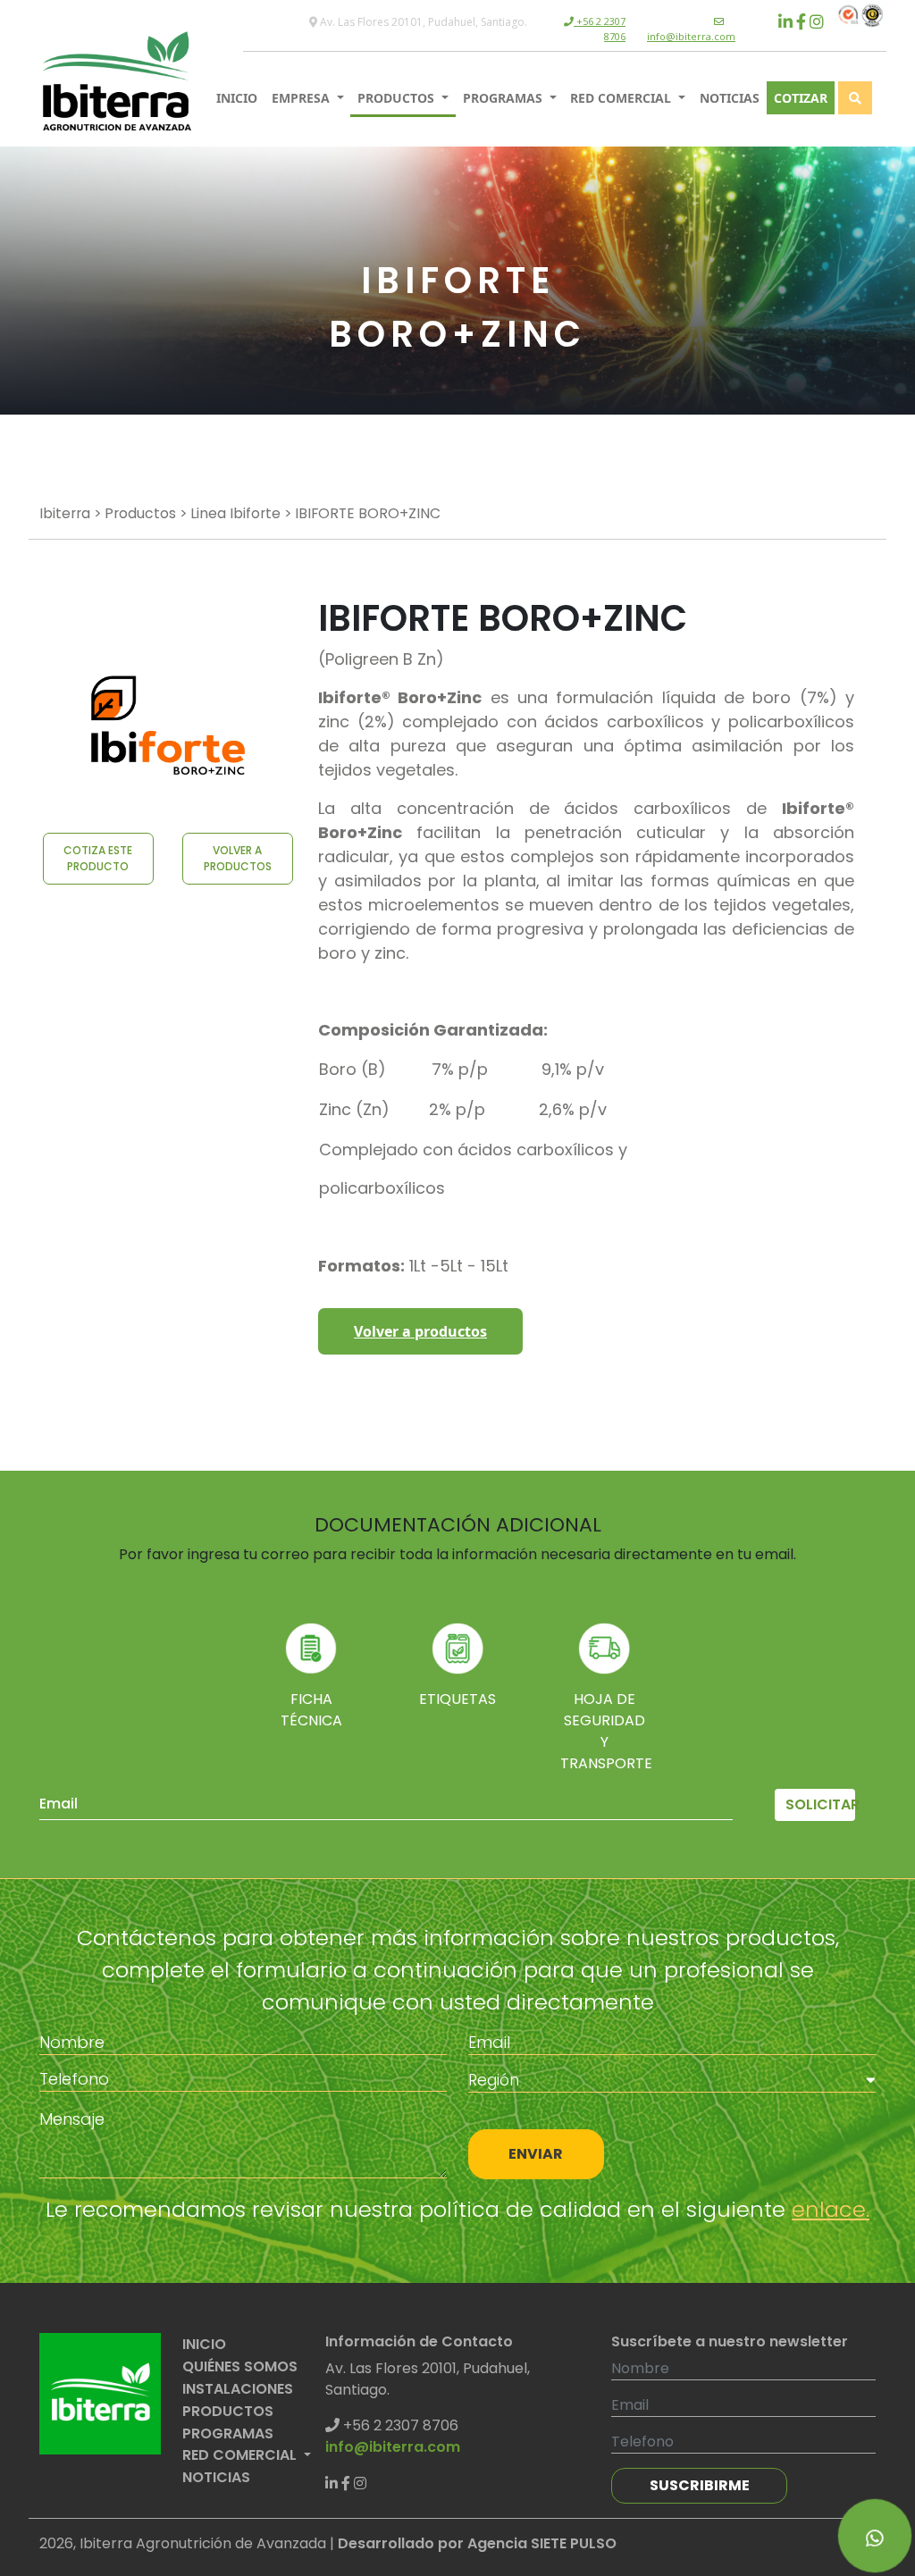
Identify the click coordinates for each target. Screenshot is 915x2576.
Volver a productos (420, 1331)
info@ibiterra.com (691, 36)
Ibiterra (65, 513)
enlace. (831, 2209)
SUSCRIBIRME (700, 2485)
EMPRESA (302, 98)
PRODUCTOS (398, 98)
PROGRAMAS (504, 98)
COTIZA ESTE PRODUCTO (98, 858)
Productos (140, 513)
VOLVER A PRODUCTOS (238, 858)
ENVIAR (536, 2154)
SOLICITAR (821, 1804)
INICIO (237, 98)
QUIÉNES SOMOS (240, 2366)
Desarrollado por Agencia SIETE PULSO (477, 2543)
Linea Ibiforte (235, 513)
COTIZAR (801, 98)
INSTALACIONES (238, 2389)
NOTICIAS (730, 98)
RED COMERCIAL (622, 98)
